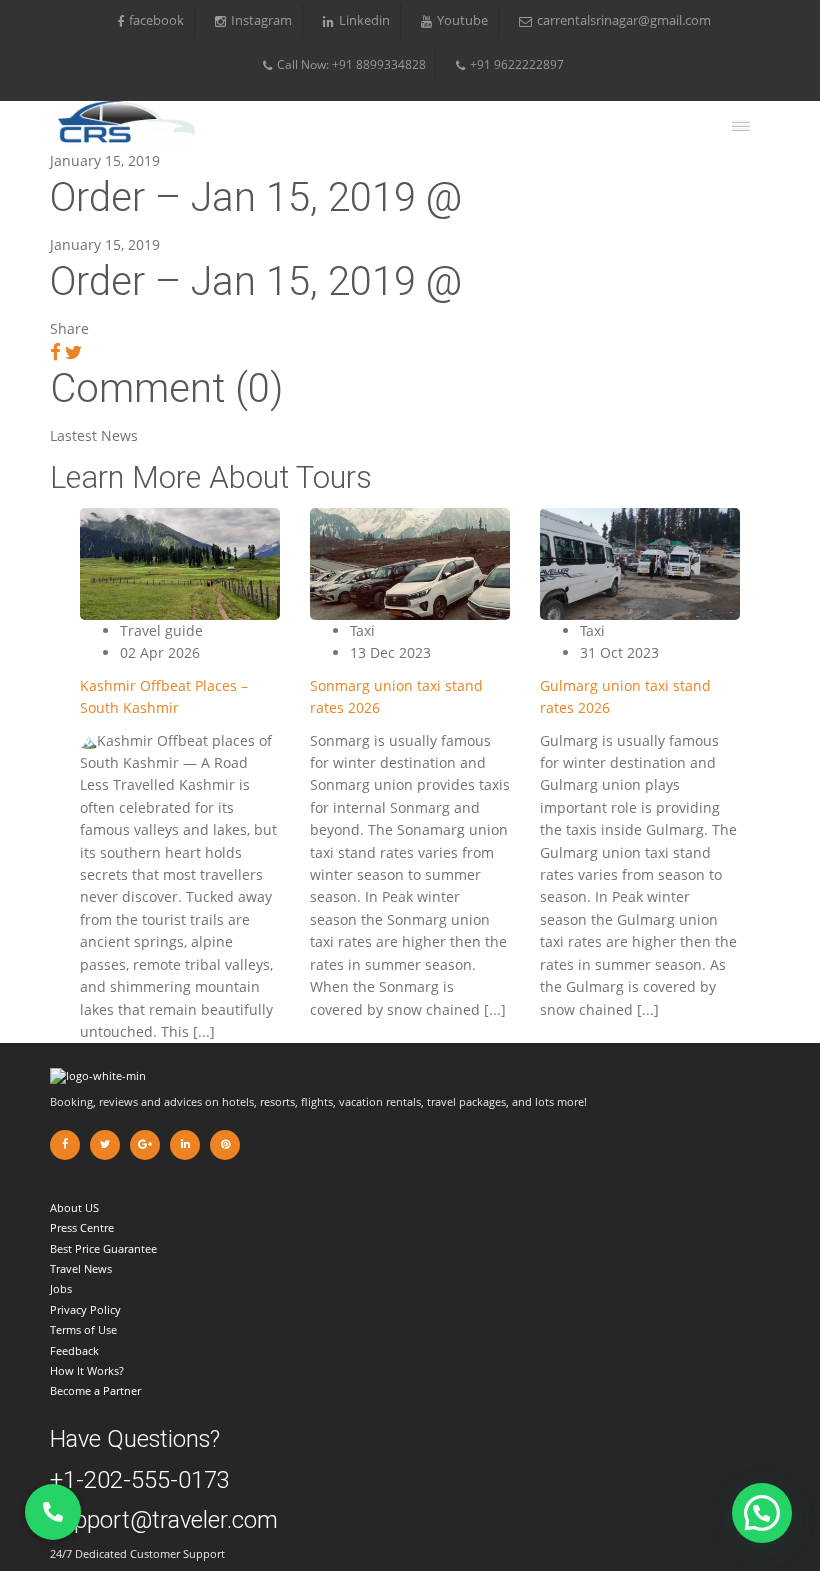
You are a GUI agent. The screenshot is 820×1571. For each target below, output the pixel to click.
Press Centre (82, 1227)
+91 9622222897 (517, 64)
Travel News (81, 1268)
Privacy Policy (85, 1309)
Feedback (74, 1350)
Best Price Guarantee (103, 1248)
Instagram (261, 20)
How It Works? (87, 1370)
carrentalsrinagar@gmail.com (624, 20)
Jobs (61, 1288)
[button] (762, 1513)
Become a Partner (95, 1390)
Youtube (462, 20)
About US (74, 1207)
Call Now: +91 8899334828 (351, 64)
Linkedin (364, 20)
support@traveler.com (164, 1520)
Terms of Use (83, 1329)
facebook (156, 20)
